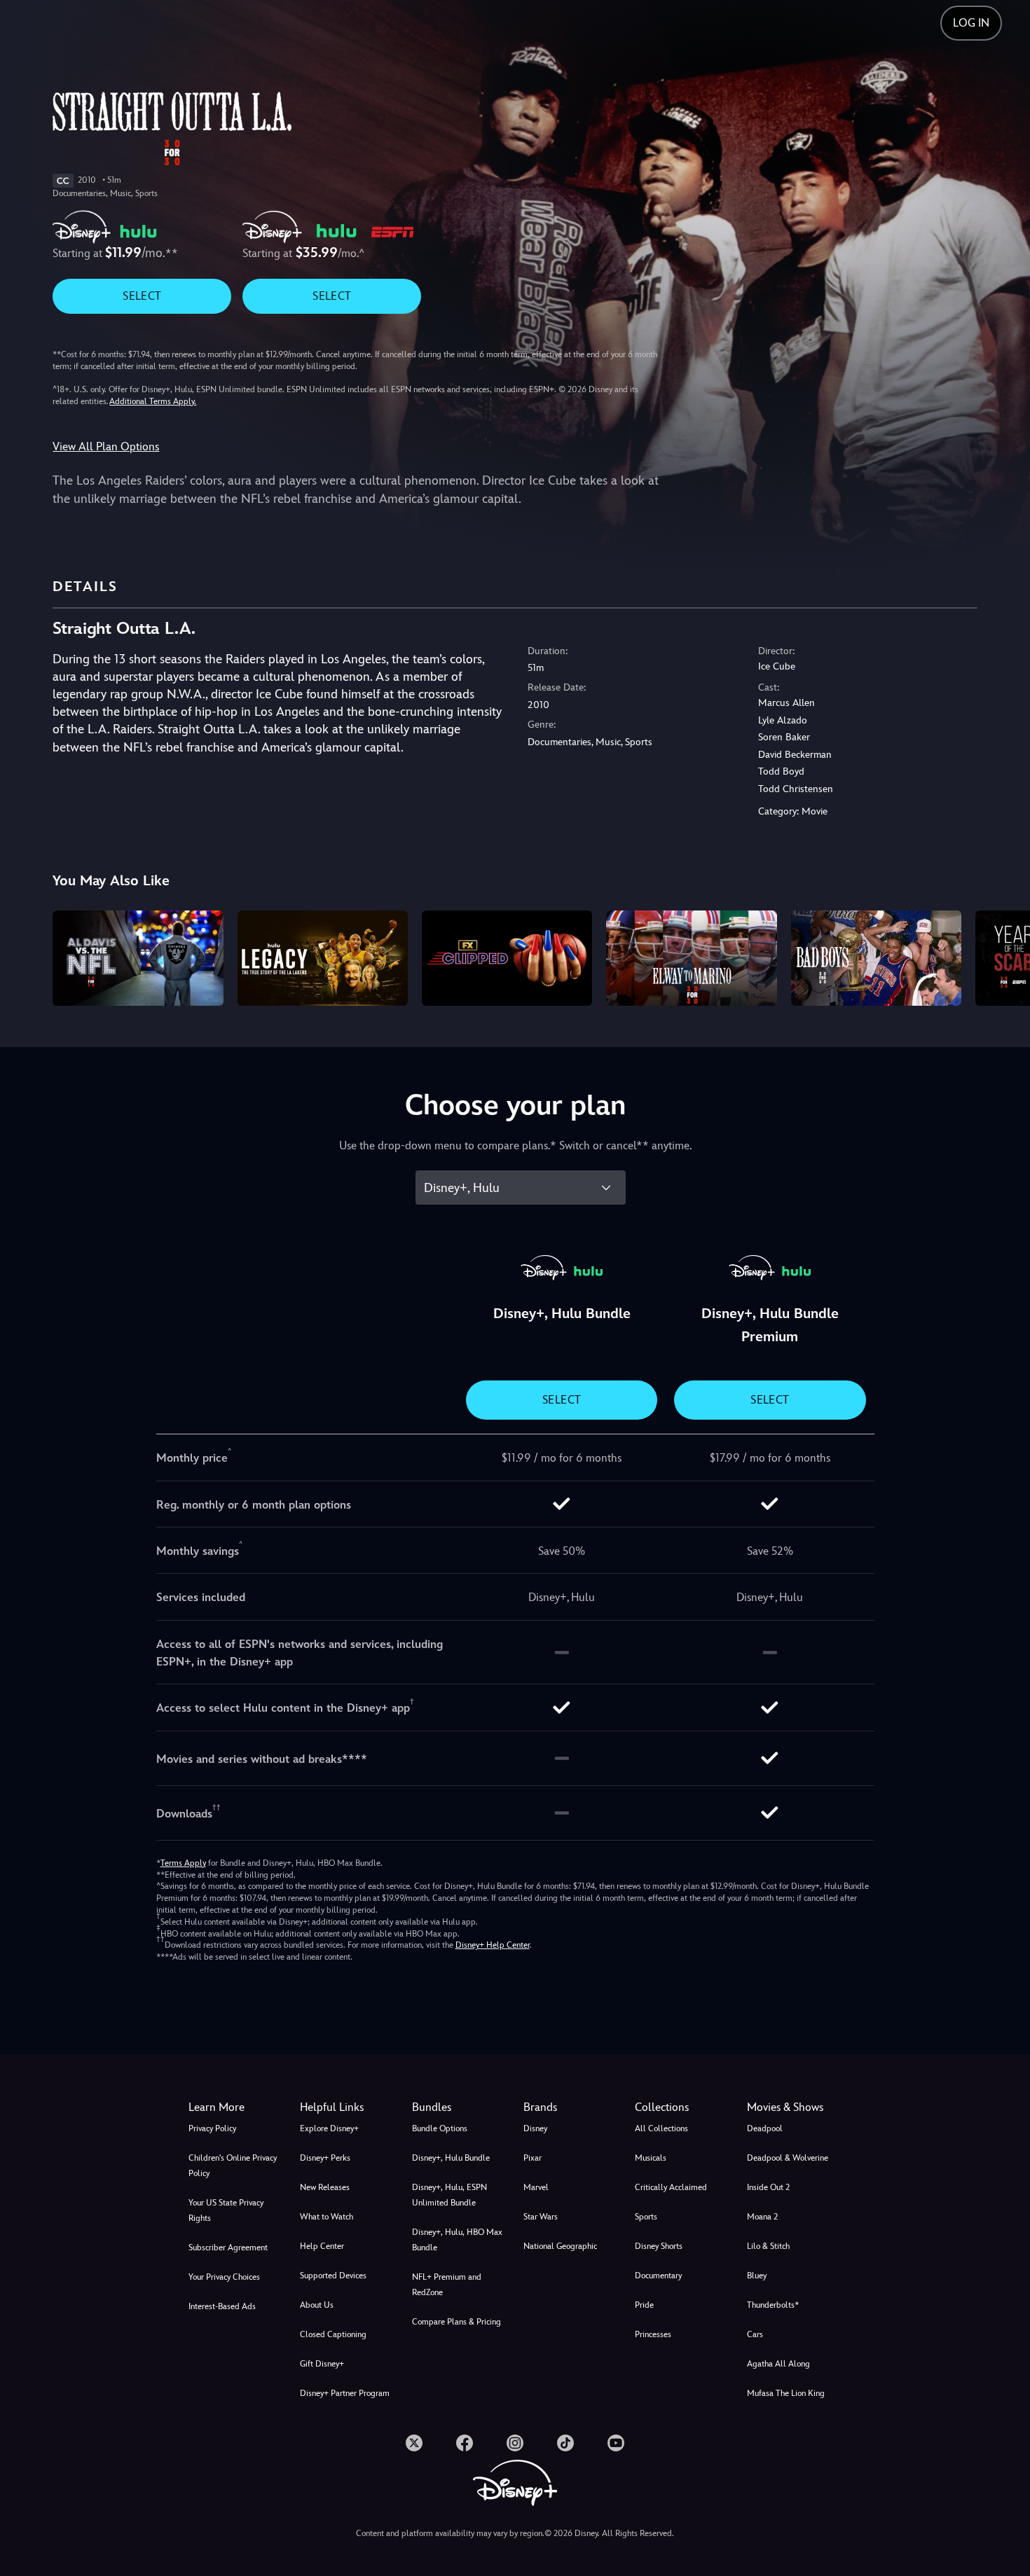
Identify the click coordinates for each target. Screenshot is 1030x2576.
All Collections (661, 2128)
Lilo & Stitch (768, 2246)
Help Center (322, 2246)
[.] (414, 2443)
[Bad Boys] (876, 958)
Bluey (757, 2276)
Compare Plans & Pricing (456, 2322)
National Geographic (560, 2246)
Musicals (651, 2158)
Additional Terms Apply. (153, 401)
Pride (644, 2305)
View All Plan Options (106, 446)
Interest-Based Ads (222, 2306)
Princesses (653, 2334)
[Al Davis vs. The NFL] (138, 958)
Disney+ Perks (325, 2158)
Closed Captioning (333, 2334)
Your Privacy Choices (224, 2277)
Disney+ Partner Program (345, 2393)
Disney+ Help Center (493, 1945)
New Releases (325, 2187)
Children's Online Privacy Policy (233, 2166)
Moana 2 (762, 2217)
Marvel (536, 2187)
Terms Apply (183, 1863)
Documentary (658, 2276)
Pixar (533, 2158)
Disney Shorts (659, 2246)
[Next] (1003, 956)
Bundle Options (440, 2128)
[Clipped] (507, 958)
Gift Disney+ (322, 2364)
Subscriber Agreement (228, 2248)
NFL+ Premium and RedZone (447, 2285)
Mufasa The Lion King (786, 2393)
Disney (535, 2128)
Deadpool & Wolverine (788, 2158)
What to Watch (327, 2217)
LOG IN (971, 23)
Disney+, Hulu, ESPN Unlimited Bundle (449, 2195)
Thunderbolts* (773, 2305)
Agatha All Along (778, 2364)
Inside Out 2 (768, 2187)
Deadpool (765, 2128)
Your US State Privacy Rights (226, 2210)
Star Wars (541, 2217)
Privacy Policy (212, 2128)
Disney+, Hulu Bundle (451, 2158)
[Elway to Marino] (691, 958)
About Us (317, 2305)
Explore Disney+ (329, 2128)
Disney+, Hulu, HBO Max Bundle (457, 2240)
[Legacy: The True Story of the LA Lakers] (323, 958)
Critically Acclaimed (671, 2187)
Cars (755, 2334)
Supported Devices (333, 2276)
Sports (646, 2217)
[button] (347, 2107)
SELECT (142, 296)
